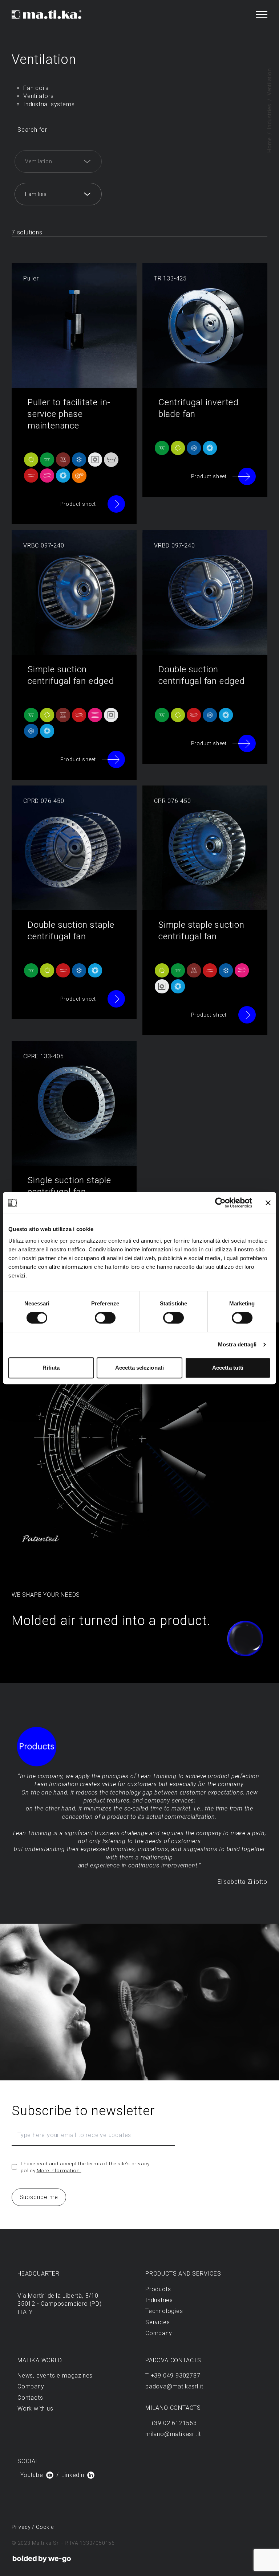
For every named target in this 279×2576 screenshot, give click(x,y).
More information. (59, 2170)
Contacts (30, 2398)
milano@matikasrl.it (173, 2434)
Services (157, 2322)
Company (159, 2333)
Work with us (35, 2409)
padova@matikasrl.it (174, 2386)
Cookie (45, 2527)
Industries (270, 116)
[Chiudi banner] (268, 1203)
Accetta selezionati (139, 1368)
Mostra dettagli (237, 1344)
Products (158, 2289)
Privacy (22, 2527)
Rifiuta (51, 1368)
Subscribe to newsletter (83, 2111)
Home (270, 145)
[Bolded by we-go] (42, 2559)
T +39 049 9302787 (173, 2376)
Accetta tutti (228, 1368)
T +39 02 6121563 (171, 2423)
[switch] (105, 1318)
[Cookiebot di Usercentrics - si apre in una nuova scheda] (220, 1203)
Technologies (164, 2311)
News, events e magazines (55, 2376)
